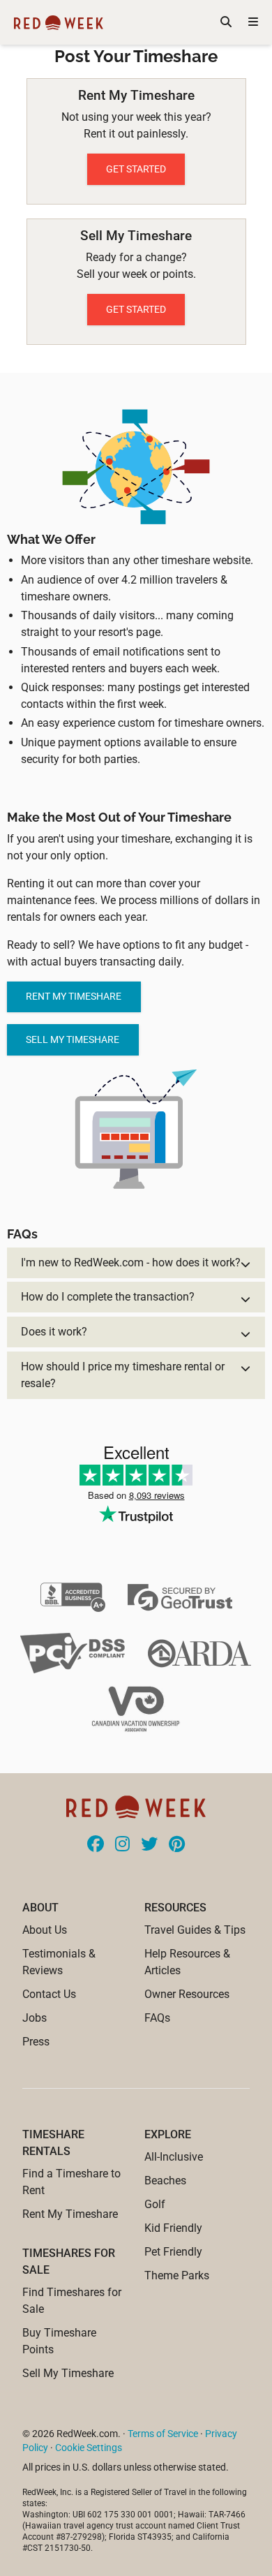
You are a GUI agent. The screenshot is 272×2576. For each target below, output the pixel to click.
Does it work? (54, 1332)
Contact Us (49, 1994)
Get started (136, 169)
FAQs (157, 2018)
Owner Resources (187, 1994)
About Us (45, 1930)
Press (36, 2042)
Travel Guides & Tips (195, 1930)
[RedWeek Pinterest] (177, 1845)
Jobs (35, 2018)
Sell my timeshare (73, 1039)
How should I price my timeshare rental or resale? (123, 1375)
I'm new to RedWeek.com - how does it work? (131, 1263)
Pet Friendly (173, 2252)
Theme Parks (177, 2275)
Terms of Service (163, 2434)
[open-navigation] (253, 22)
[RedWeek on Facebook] (96, 1845)
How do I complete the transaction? (108, 1297)
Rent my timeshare (74, 996)
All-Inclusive (174, 2157)
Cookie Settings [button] (89, 2448)
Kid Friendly (173, 2228)
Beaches (165, 2181)
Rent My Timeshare (70, 2214)
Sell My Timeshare (68, 2373)
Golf (155, 2204)
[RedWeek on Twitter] (149, 1845)
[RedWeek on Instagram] (122, 1845)
